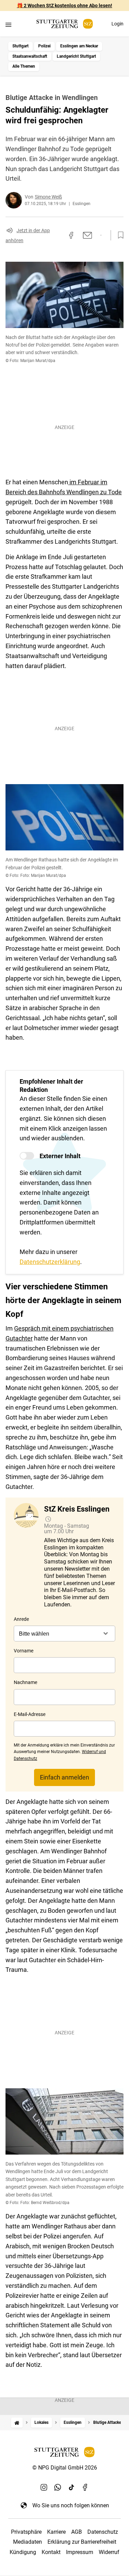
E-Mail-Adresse (30, 1714)
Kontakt (51, 2552)
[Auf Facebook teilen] (71, 235)
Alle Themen (24, 66)
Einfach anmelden (64, 1777)
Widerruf (109, 2552)
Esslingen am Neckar (79, 46)
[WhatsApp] (58, 2487)
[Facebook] (85, 2487)
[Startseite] (17, 2423)
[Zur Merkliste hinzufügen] (119, 235)
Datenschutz (103, 2532)
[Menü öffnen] (8, 25)
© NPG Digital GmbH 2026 (65, 2468)
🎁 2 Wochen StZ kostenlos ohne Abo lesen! (64, 5)
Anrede (21, 1619)
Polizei (44, 46)
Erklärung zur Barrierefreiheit (82, 2542)
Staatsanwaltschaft (30, 56)
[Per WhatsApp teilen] (101, 235)
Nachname (25, 1682)
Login (117, 24)
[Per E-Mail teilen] (88, 235)
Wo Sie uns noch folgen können (71, 2505)
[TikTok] (72, 2487)
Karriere (56, 2532)
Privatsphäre (26, 2532)
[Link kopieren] (59, 235)
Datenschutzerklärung (50, 1262)
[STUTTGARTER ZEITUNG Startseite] (65, 24)
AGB (77, 2532)
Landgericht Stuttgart (76, 56)
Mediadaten (28, 2542)
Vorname (24, 1651)
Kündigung (23, 2552)
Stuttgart (20, 46)
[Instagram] (44, 2487)
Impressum (80, 2552)
